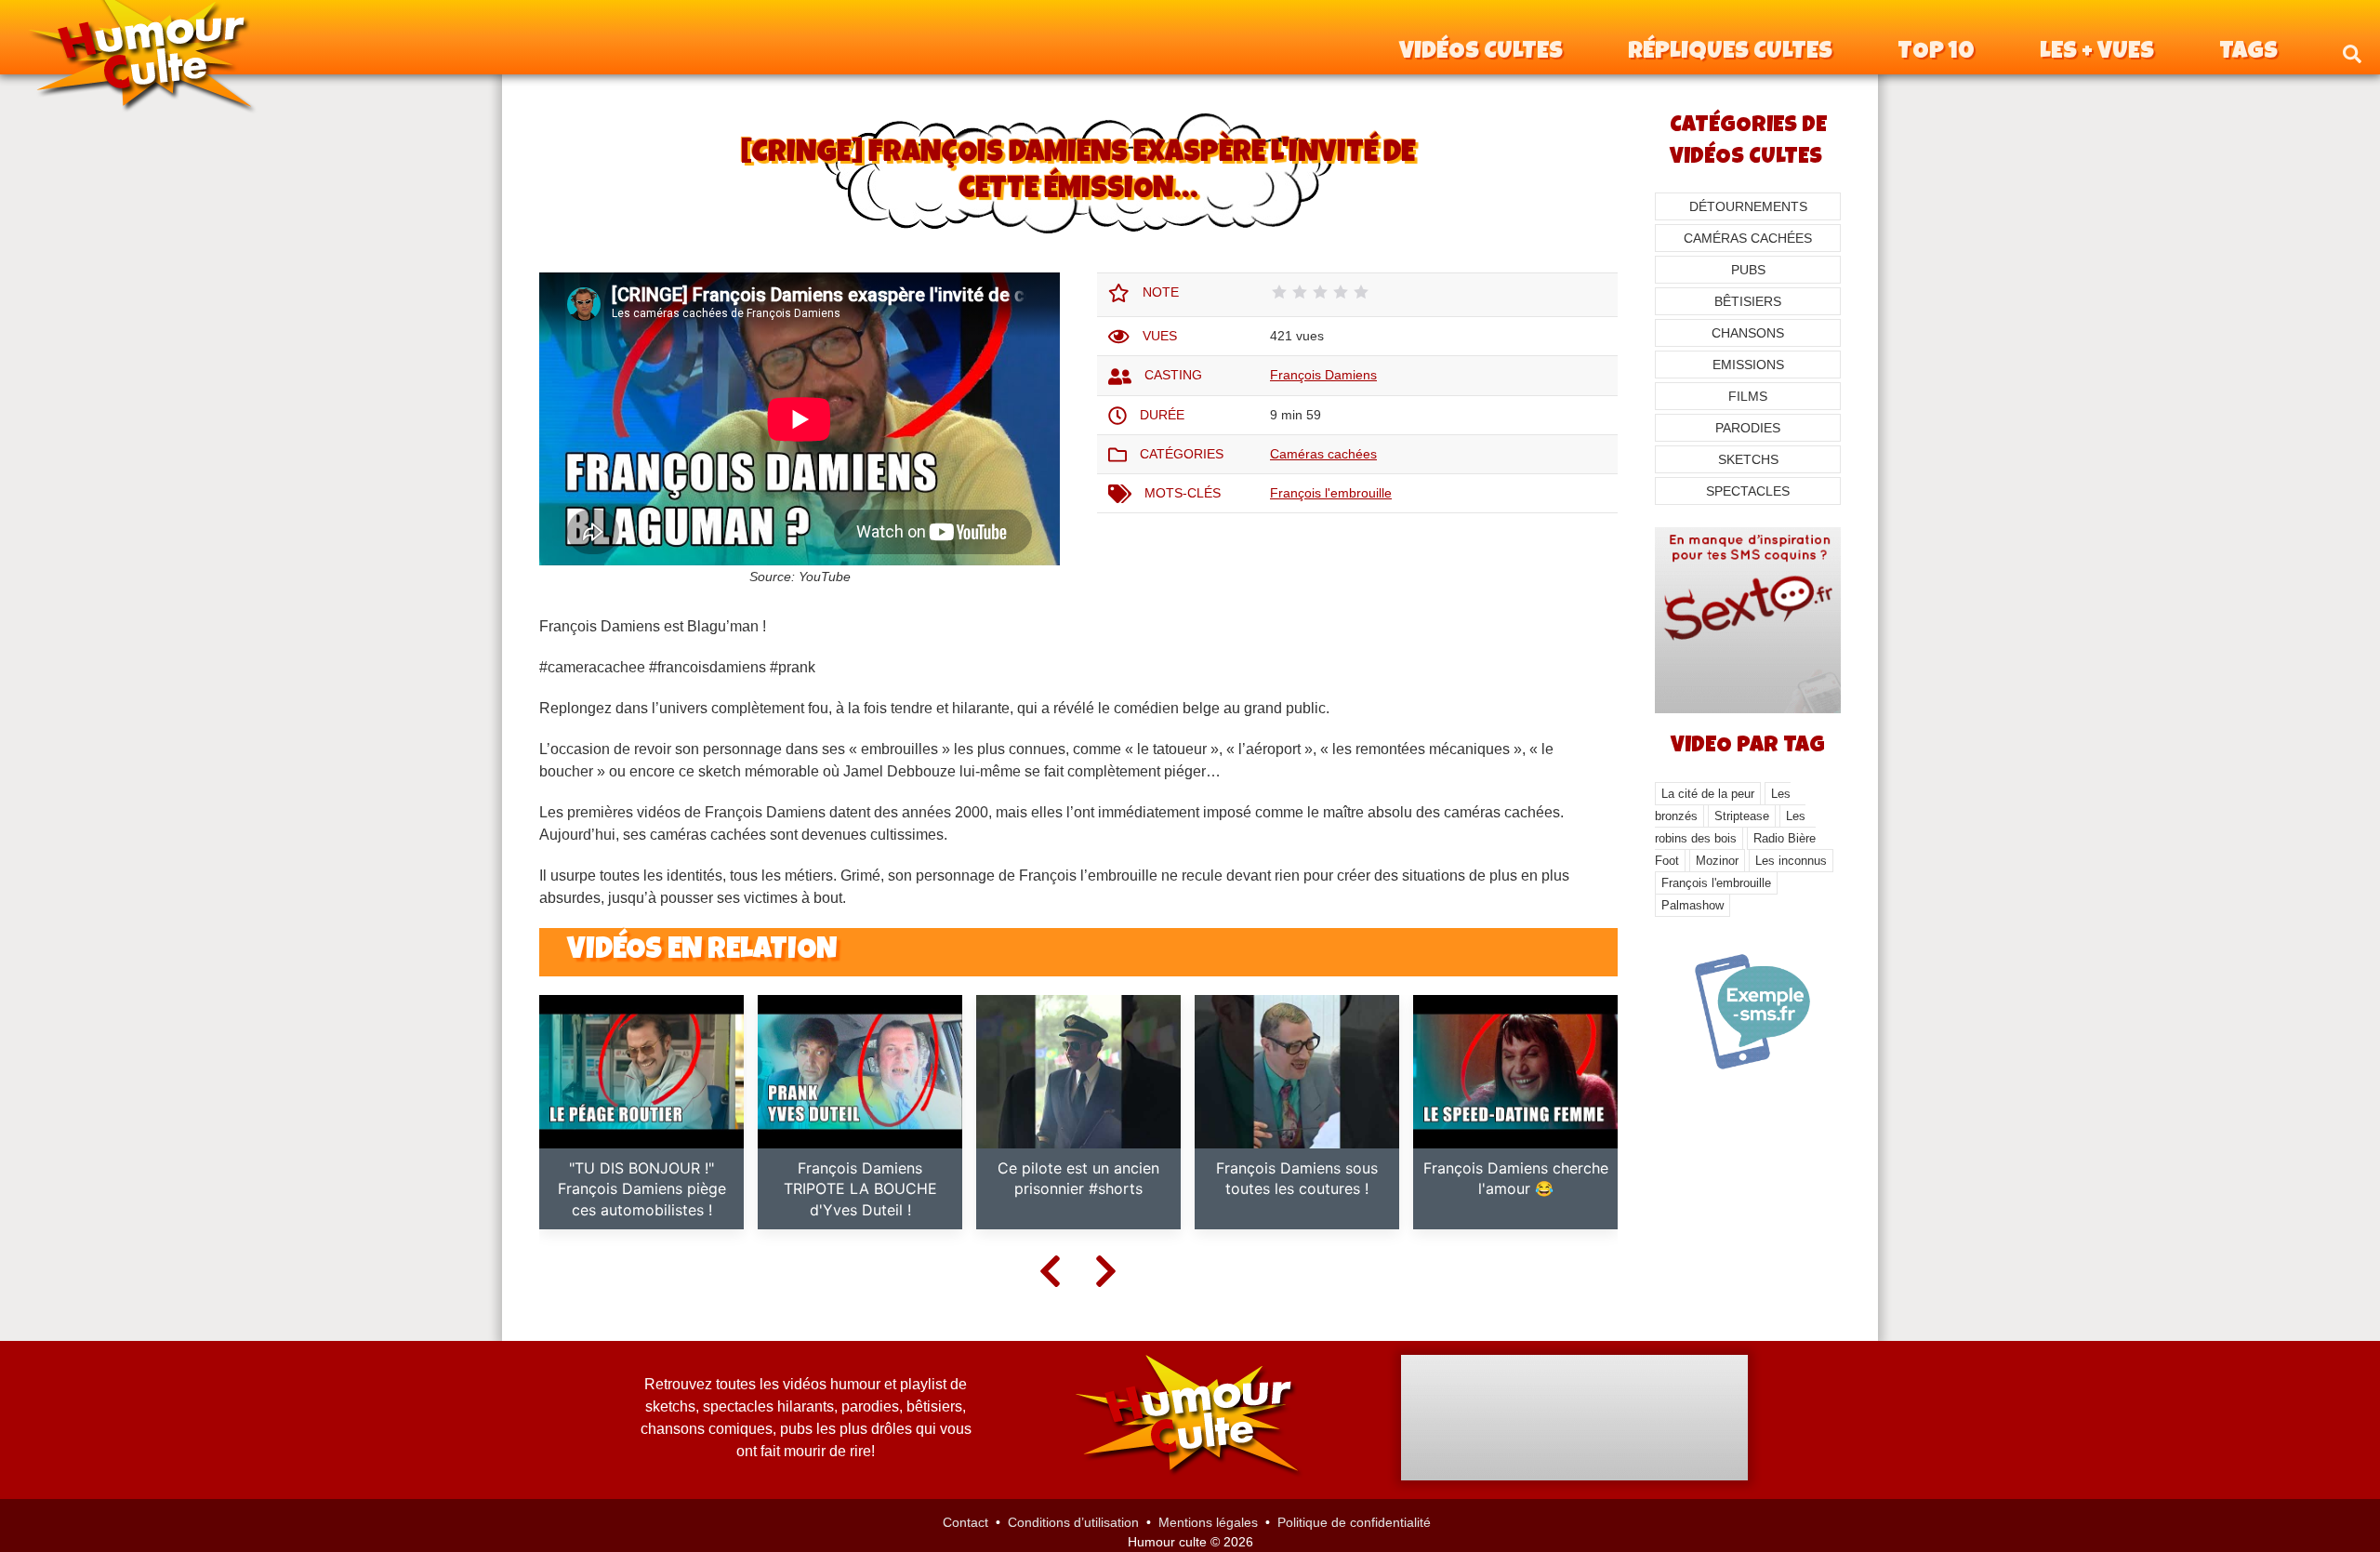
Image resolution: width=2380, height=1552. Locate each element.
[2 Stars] (1300, 292)
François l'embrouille (1331, 493)
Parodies (1748, 428)
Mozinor (1717, 861)
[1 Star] (1279, 292)
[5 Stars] (1361, 292)
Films (1748, 396)
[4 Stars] (1341, 292)
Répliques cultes (1730, 53)
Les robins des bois (1730, 827)
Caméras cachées (1323, 454)
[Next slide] (1106, 1270)
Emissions (1748, 365)
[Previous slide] (1051, 1270)
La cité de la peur (1708, 794)
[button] (2352, 53)
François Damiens (1323, 375)
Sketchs (1748, 459)
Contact (965, 1522)
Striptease (1742, 816)
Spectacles (1748, 491)
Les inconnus (1791, 861)
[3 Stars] (1320, 292)
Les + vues (2097, 53)
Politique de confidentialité (1354, 1522)
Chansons (1748, 333)
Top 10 (1936, 53)
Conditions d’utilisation (1073, 1522)
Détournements (1748, 206)
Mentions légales (1208, 1522)
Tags (2248, 53)
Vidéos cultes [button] (1481, 53)
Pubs (1748, 270)
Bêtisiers (1748, 301)
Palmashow (1692, 905)
